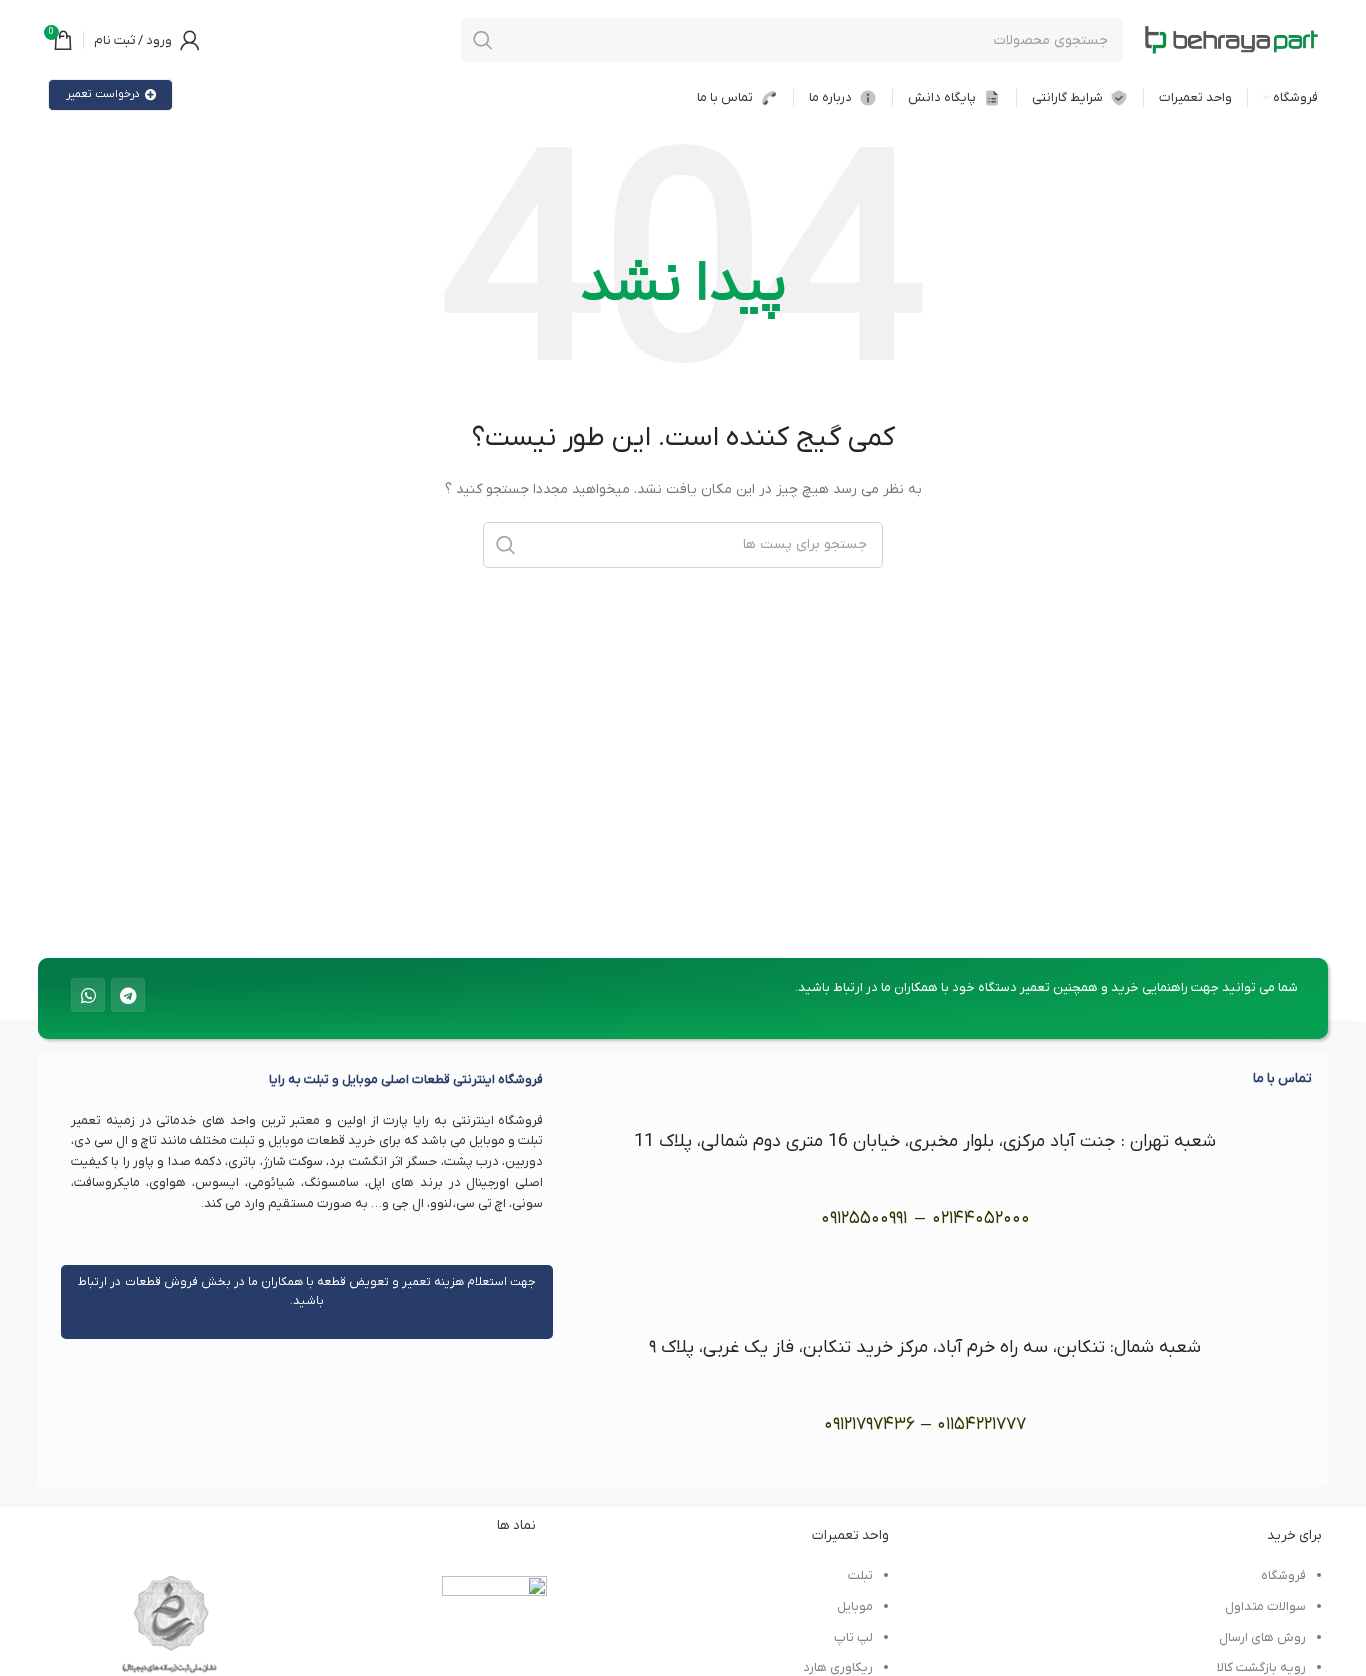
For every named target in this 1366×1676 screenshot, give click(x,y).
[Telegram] (128, 995)
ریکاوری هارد (838, 1667)
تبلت (860, 1575)
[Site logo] (1231, 39)
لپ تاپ (853, 1637)
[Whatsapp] (88, 995)
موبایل (855, 1606)
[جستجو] (483, 40)
